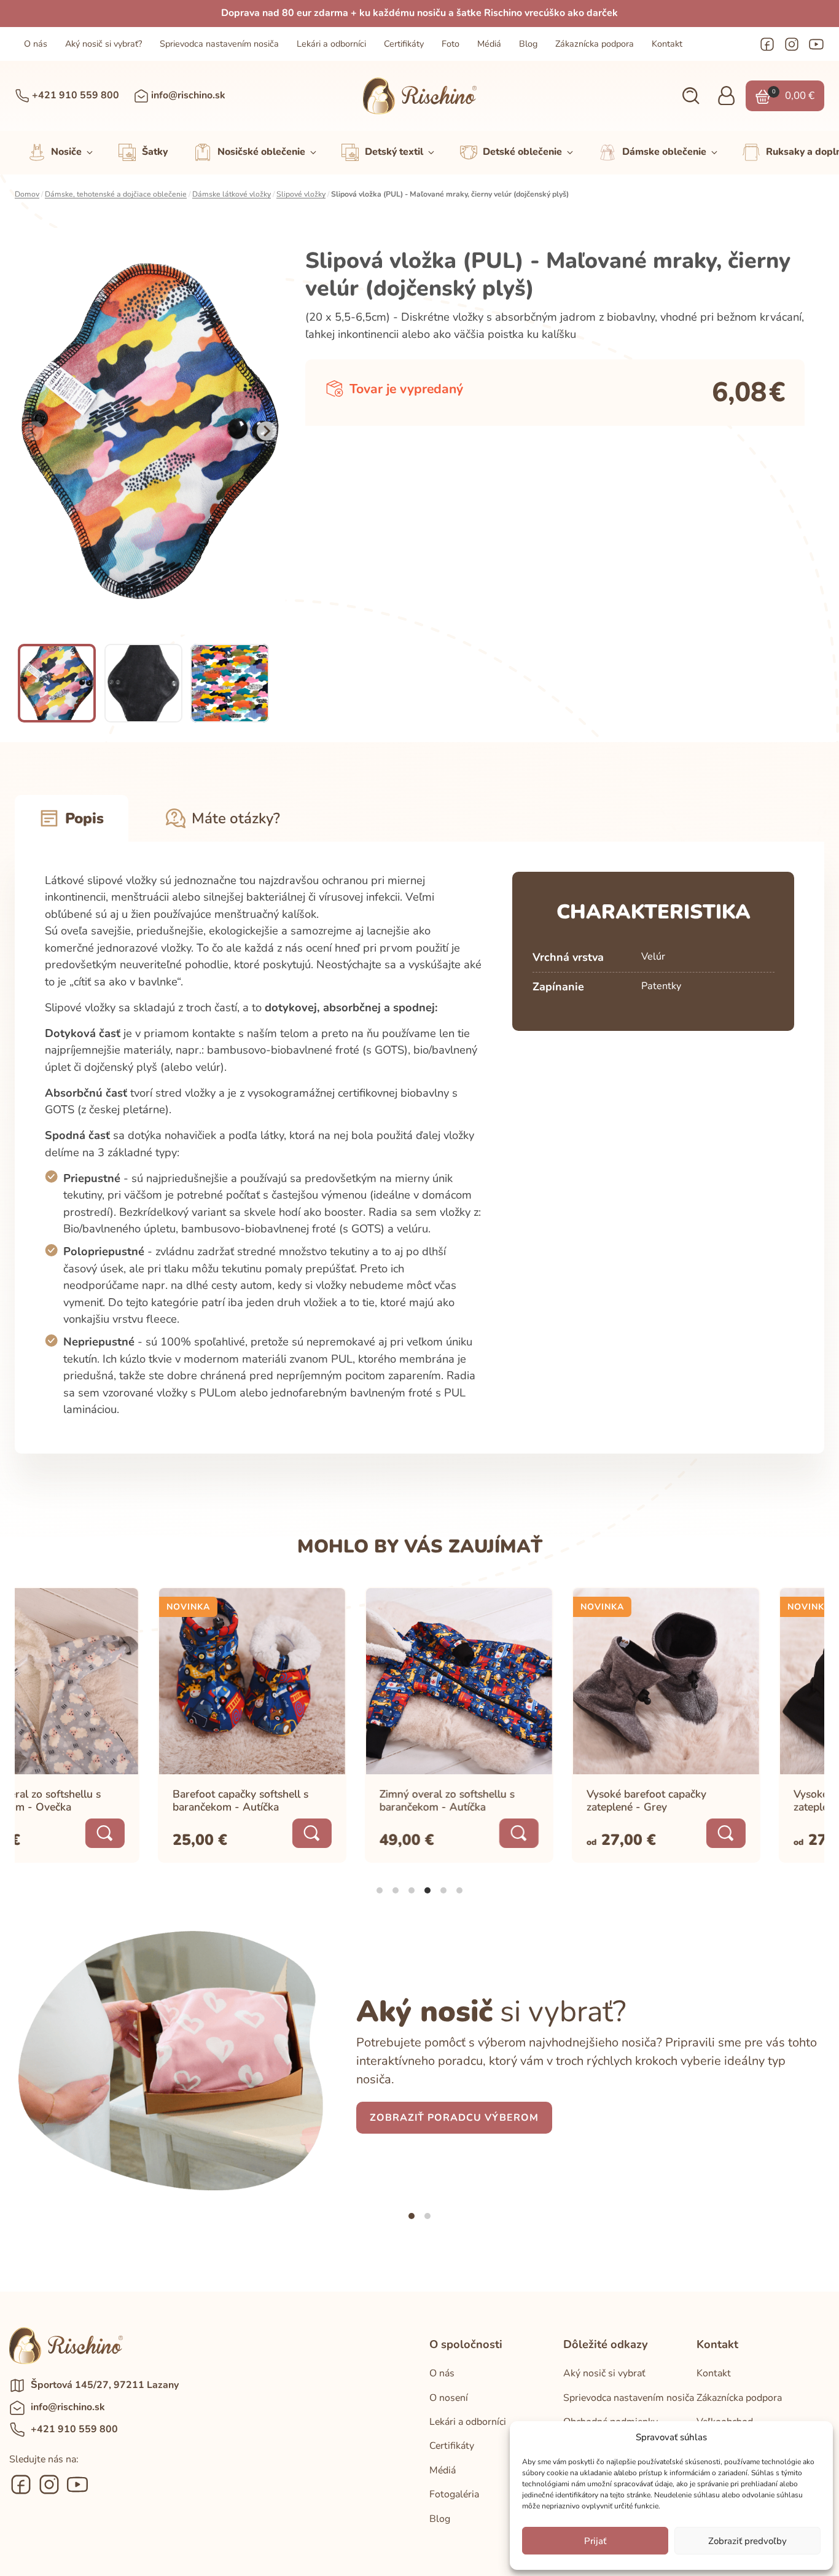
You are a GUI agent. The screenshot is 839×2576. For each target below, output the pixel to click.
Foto (451, 44)
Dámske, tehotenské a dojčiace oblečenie (116, 194)
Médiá (489, 44)
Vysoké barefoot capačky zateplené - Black (710, 1800)
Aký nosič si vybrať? (103, 44)
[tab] (380, 1890)
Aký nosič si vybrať (604, 2373)
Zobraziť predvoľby (747, 2541)
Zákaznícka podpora (595, 44)
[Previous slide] (34, 431)
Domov (27, 194)
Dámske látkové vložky (232, 194)
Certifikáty (404, 44)
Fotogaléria (454, 2494)
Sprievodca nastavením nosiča (219, 44)
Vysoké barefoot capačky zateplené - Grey (503, 1800)
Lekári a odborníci (331, 44)
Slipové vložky (301, 194)
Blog (528, 44)
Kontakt (667, 44)
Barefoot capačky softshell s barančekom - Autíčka (97, 1800)
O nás (36, 44)
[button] (691, 96)
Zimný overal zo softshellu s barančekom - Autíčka (304, 1800)
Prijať (595, 2541)
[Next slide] (267, 431)
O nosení (449, 2398)
